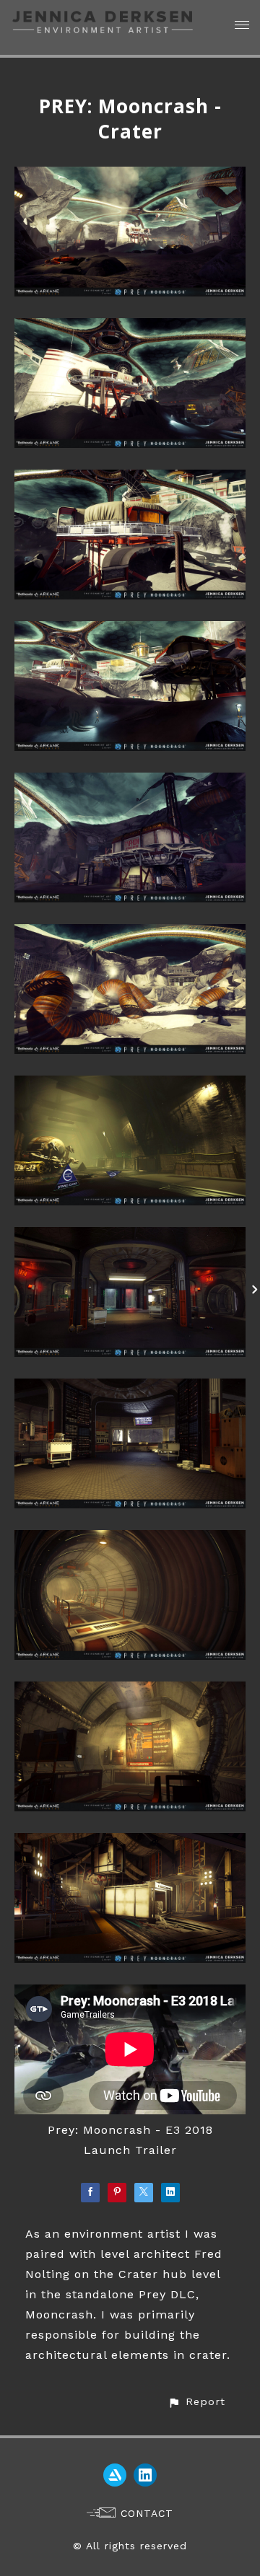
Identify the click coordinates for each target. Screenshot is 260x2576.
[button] (196, 2402)
